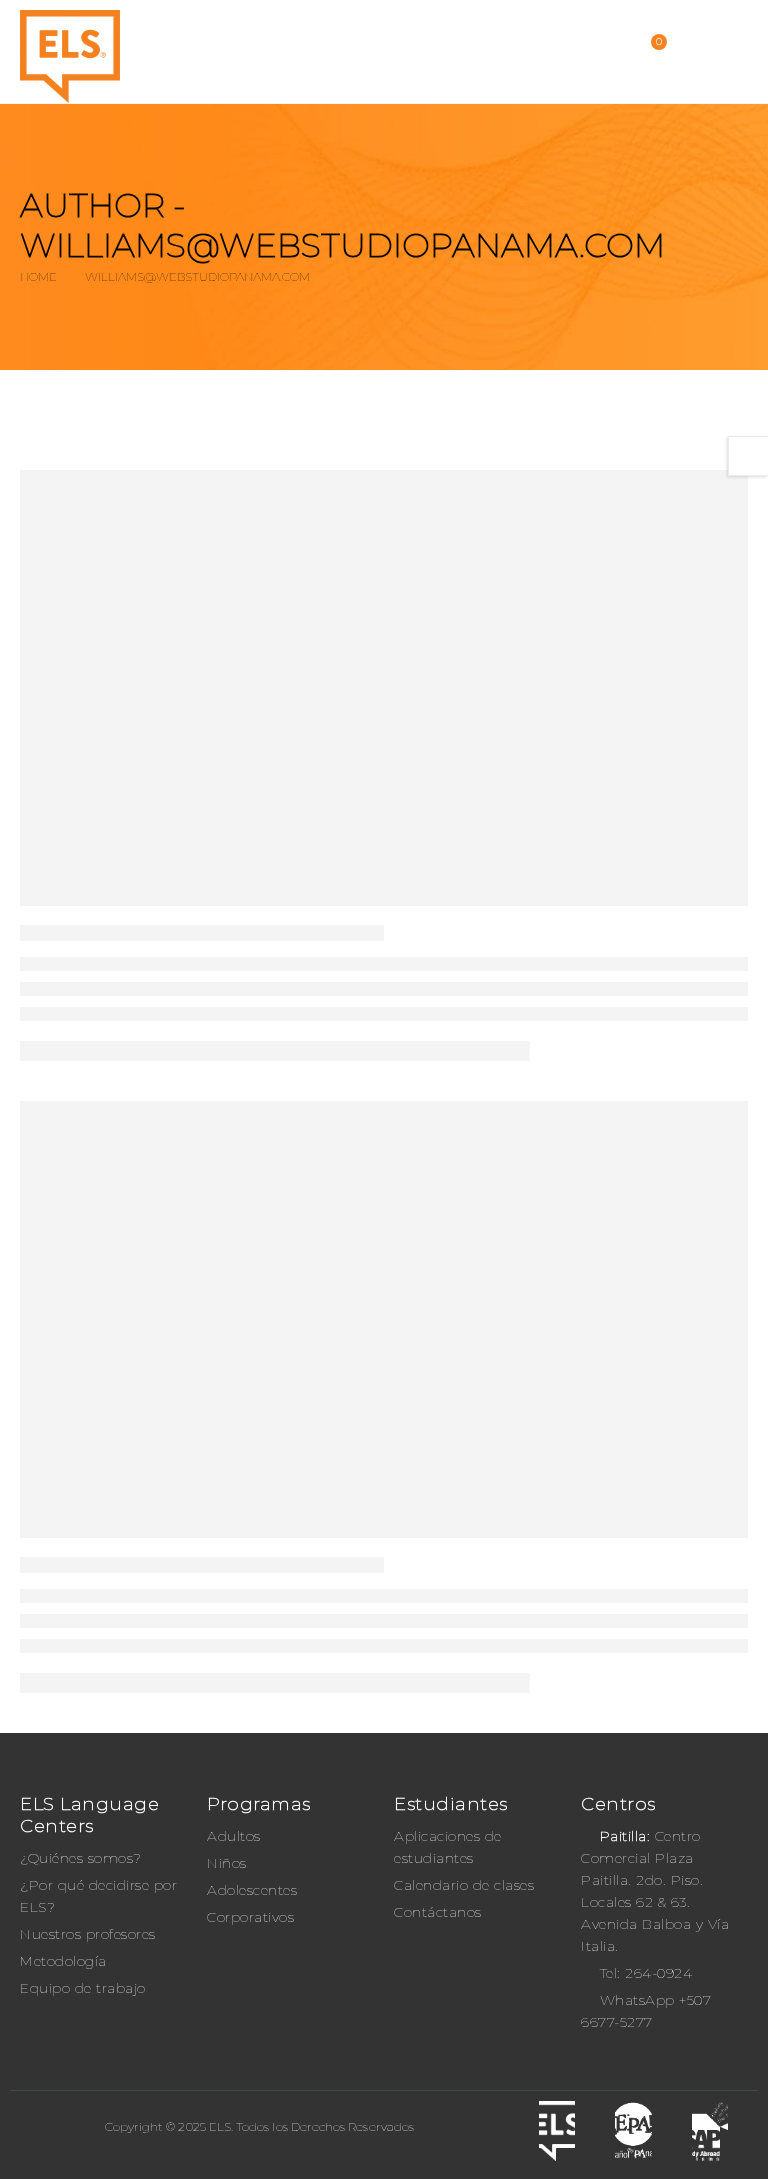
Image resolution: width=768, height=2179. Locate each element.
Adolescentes (252, 1890)
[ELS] (557, 2131)
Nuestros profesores (88, 1934)
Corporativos (250, 1917)
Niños (227, 1863)
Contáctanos (438, 1912)
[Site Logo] (70, 56)
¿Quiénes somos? (81, 1858)
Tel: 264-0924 (646, 1973)
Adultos (234, 1836)
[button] (727, 52)
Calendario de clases (464, 1885)
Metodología (63, 1961)
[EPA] (633, 2131)
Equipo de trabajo (83, 1988)
